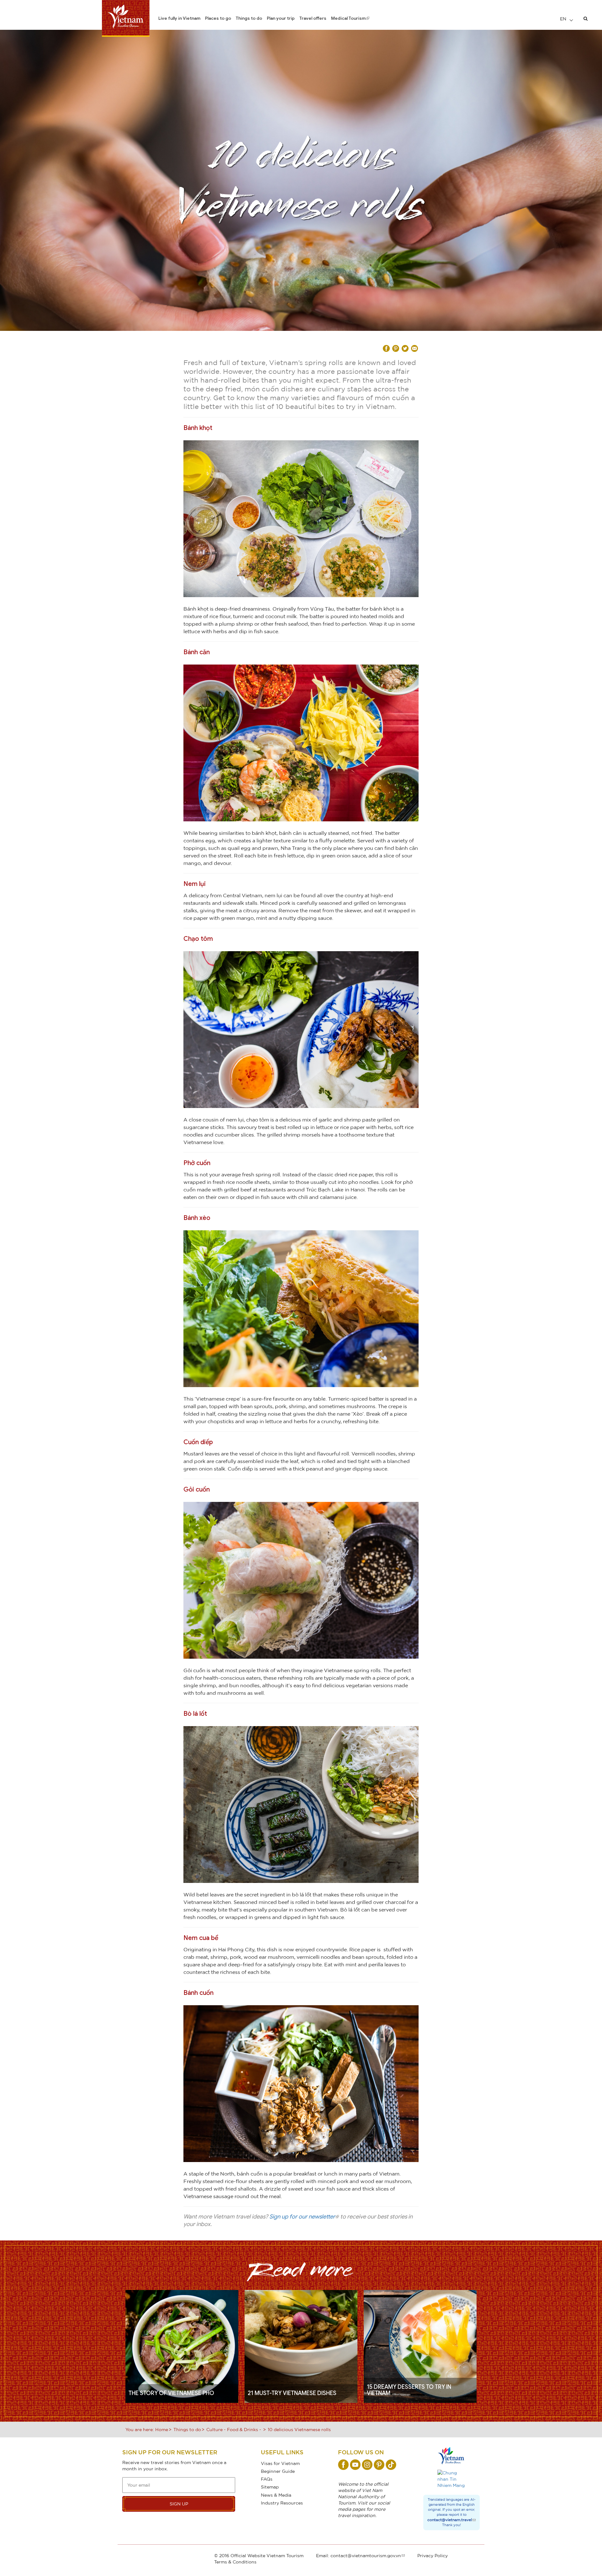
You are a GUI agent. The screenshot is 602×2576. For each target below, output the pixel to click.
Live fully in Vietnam (179, 18)
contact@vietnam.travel (450, 2520)
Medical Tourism (348, 18)
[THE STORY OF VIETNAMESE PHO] (182, 2346)
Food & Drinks (243, 2429)
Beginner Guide (278, 2471)
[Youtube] (355, 2465)
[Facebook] (343, 2465)
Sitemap (270, 2487)
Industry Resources (282, 2503)
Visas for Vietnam (280, 2463)
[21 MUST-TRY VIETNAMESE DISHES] (301, 2346)
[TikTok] (391, 2465)
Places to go (218, 18)
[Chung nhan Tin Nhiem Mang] (451, 2479)
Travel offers (313, 18)
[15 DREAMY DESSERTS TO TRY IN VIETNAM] (420, 2346)
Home (162, 2429)
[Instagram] (367, 2465)
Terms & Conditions (235, 2562)
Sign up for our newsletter (302, 2217)
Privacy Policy (433, 2555)
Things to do (249, 18)
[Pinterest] (379, 2465)
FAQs (267, 2479)
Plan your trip (281, 18)
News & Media (276, 2495)
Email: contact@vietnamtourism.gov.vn (359, 2555)
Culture (214, 2429)
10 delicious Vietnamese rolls (299, 2429)
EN (564, 19)
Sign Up (179, 2504)
